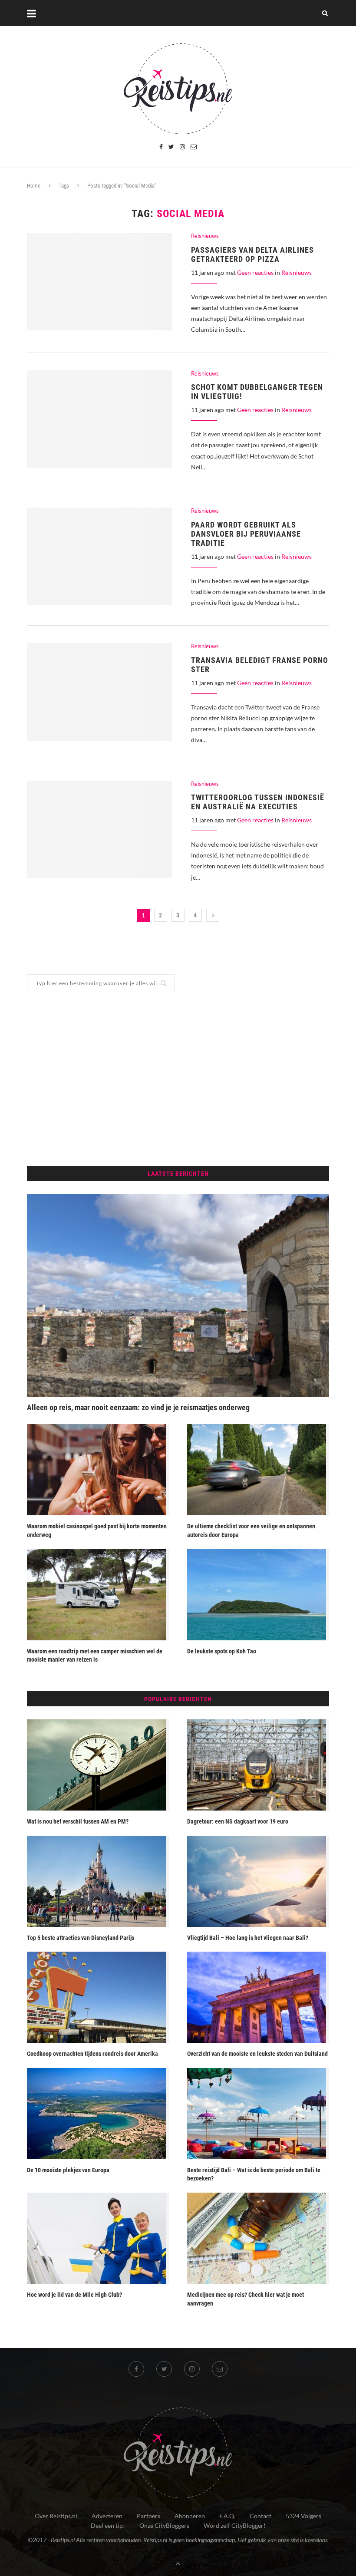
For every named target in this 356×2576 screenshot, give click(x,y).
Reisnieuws (205, 236)
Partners (148, 2516)
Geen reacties (255, 272)
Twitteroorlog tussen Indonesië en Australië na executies (258, 802)
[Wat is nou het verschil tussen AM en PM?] (98, 1765)
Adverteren (107, 2516)
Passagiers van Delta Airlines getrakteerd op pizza (252, 254)
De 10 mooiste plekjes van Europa (68, 2170)
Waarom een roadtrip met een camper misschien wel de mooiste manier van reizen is (95, 1656)
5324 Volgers (303, 2516)
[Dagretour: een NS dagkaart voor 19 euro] (258, 1765)
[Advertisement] (178, 1079)
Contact (260, 2516)
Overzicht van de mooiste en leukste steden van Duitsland (257, 2054)
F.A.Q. (227, 2516)
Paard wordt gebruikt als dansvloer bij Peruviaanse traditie (246, 534)
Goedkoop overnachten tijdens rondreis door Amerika (92, 2054)
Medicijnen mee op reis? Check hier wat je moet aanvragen (246, 2299)
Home (34, 186)
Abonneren (190, 2516)
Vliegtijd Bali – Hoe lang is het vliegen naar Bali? (248, 1938)
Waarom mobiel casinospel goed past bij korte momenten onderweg (97, 1530)
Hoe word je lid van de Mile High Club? (74, 2295)
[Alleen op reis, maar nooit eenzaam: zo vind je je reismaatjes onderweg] (178, 1295)
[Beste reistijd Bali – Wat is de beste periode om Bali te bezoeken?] (258, 2114)
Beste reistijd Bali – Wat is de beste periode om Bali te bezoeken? (254, 2174)
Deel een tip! (108, 2525)
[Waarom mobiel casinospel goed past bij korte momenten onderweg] (98, 1470)
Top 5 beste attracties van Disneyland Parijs (81, 1938)
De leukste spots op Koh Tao (222, 1651)
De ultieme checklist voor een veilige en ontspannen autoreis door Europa (251, 1530)
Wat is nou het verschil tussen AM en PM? (78, 1821)
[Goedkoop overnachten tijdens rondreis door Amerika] (98, 1997)
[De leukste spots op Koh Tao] (258, 1595)
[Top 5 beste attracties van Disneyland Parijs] (98, 1881)
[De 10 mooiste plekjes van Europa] (98, 2114)
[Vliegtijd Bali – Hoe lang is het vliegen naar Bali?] (258, 1881)
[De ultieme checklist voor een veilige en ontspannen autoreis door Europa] (258, 1470)
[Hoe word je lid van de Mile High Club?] (98, 2238)
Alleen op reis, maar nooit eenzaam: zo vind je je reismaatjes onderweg (138, 1407)
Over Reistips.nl (56, 2516)
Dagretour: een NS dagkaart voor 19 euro (238, 1821)
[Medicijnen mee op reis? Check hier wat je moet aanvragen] (258, 2238)
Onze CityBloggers (164, 2525)
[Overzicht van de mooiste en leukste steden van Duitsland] (258, 1997)
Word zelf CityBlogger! (235, 2525)
